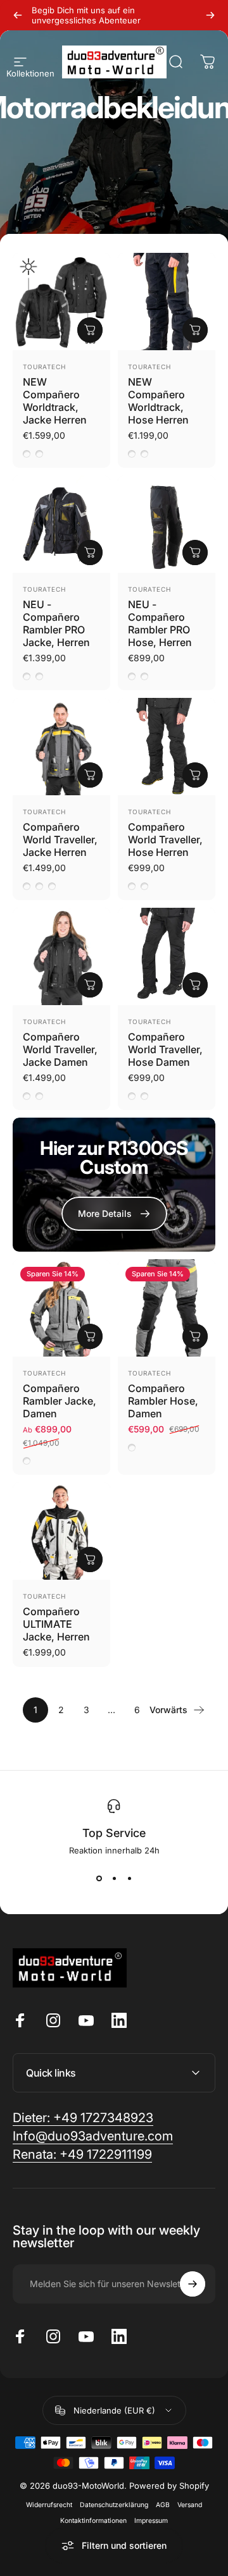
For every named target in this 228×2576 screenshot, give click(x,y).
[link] (82, 2155)
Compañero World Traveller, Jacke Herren (60, 839)
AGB (163, 2505)
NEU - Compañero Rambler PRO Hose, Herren (160, 623)
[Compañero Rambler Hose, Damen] (167, 1308)
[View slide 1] (99, 1878)
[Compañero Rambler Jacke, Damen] (61, 1308)
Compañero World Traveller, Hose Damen (165, 1049)
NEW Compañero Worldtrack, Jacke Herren (55, 401)
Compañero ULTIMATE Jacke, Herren (56, 1624)
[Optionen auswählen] (90, 330)
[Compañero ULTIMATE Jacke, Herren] (61, 1531)
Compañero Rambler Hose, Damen (163, 1401)
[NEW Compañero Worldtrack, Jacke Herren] (61, 302)
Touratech (44, 367)
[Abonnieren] (193, 2284)
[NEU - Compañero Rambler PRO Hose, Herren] (167, 524)
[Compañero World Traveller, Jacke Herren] (61, 747)
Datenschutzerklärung (114, 2505)
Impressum (151, 2521)
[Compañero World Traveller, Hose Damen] (167, 956)
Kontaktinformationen (93, 2521)
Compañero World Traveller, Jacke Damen (60, 1049)
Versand (190, 2505)
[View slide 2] (114, 1878)
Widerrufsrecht (49, 2505)
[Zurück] (18, 15)
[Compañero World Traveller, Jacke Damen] (61, 956)
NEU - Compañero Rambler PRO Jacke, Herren (56, 623)
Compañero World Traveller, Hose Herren (165, 839)
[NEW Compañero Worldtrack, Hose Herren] (167, 302)
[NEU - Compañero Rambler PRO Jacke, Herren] (61, 524)
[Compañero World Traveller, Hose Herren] (167, 747)
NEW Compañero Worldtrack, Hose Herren (158, 401)
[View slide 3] (129, 1878)
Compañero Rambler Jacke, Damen (60, 1401)
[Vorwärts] (210, 15)
